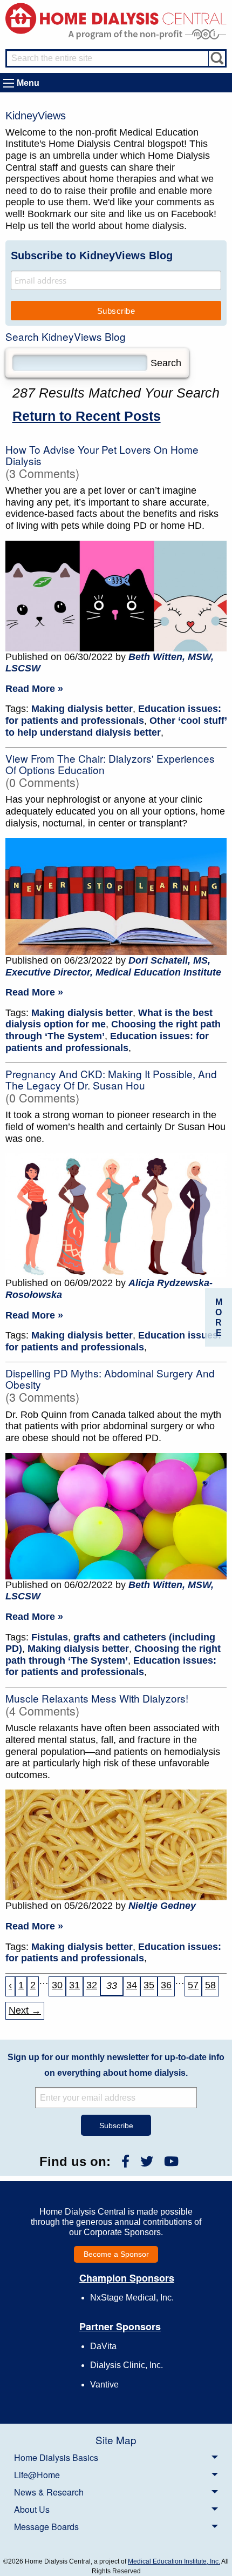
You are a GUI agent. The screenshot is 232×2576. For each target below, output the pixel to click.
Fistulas (50, 1637)
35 (149, 1985)
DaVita (103, 2346)
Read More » (34, 689)
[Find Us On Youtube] (171, 2161)
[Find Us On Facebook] (125, 2161)
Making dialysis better (82, 709)
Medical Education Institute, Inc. (174, 2561)
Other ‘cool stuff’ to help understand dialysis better (116, 727)
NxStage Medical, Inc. (132, 2298)
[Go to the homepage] (116, 18)
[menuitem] (116, 2457)
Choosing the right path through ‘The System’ (113, 1654)
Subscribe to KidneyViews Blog (92, 255)
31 (74, 1985)
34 (132, 1985)
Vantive (104, 2385)
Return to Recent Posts (87, 416)
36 (166, 1985)
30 (57, 1985)
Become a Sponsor (116, 2254)
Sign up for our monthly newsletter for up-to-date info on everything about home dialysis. (116, 2065)
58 (210, 1985)
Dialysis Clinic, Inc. (127, 2365)
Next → (25, 2010)
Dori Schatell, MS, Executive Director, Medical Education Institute (113, 966)
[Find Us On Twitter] (147, 2161)
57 (193, 1985)
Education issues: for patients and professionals (113, 715)
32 (92, 1985)
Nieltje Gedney (162, 1906)
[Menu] (9, 83)
